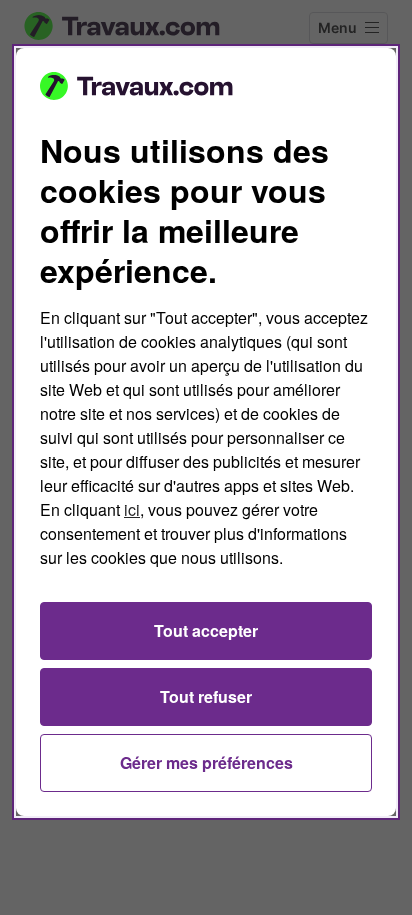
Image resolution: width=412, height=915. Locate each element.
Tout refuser (206, 696)
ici (132, 509)
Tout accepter (206, 630)
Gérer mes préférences (206, 762)
